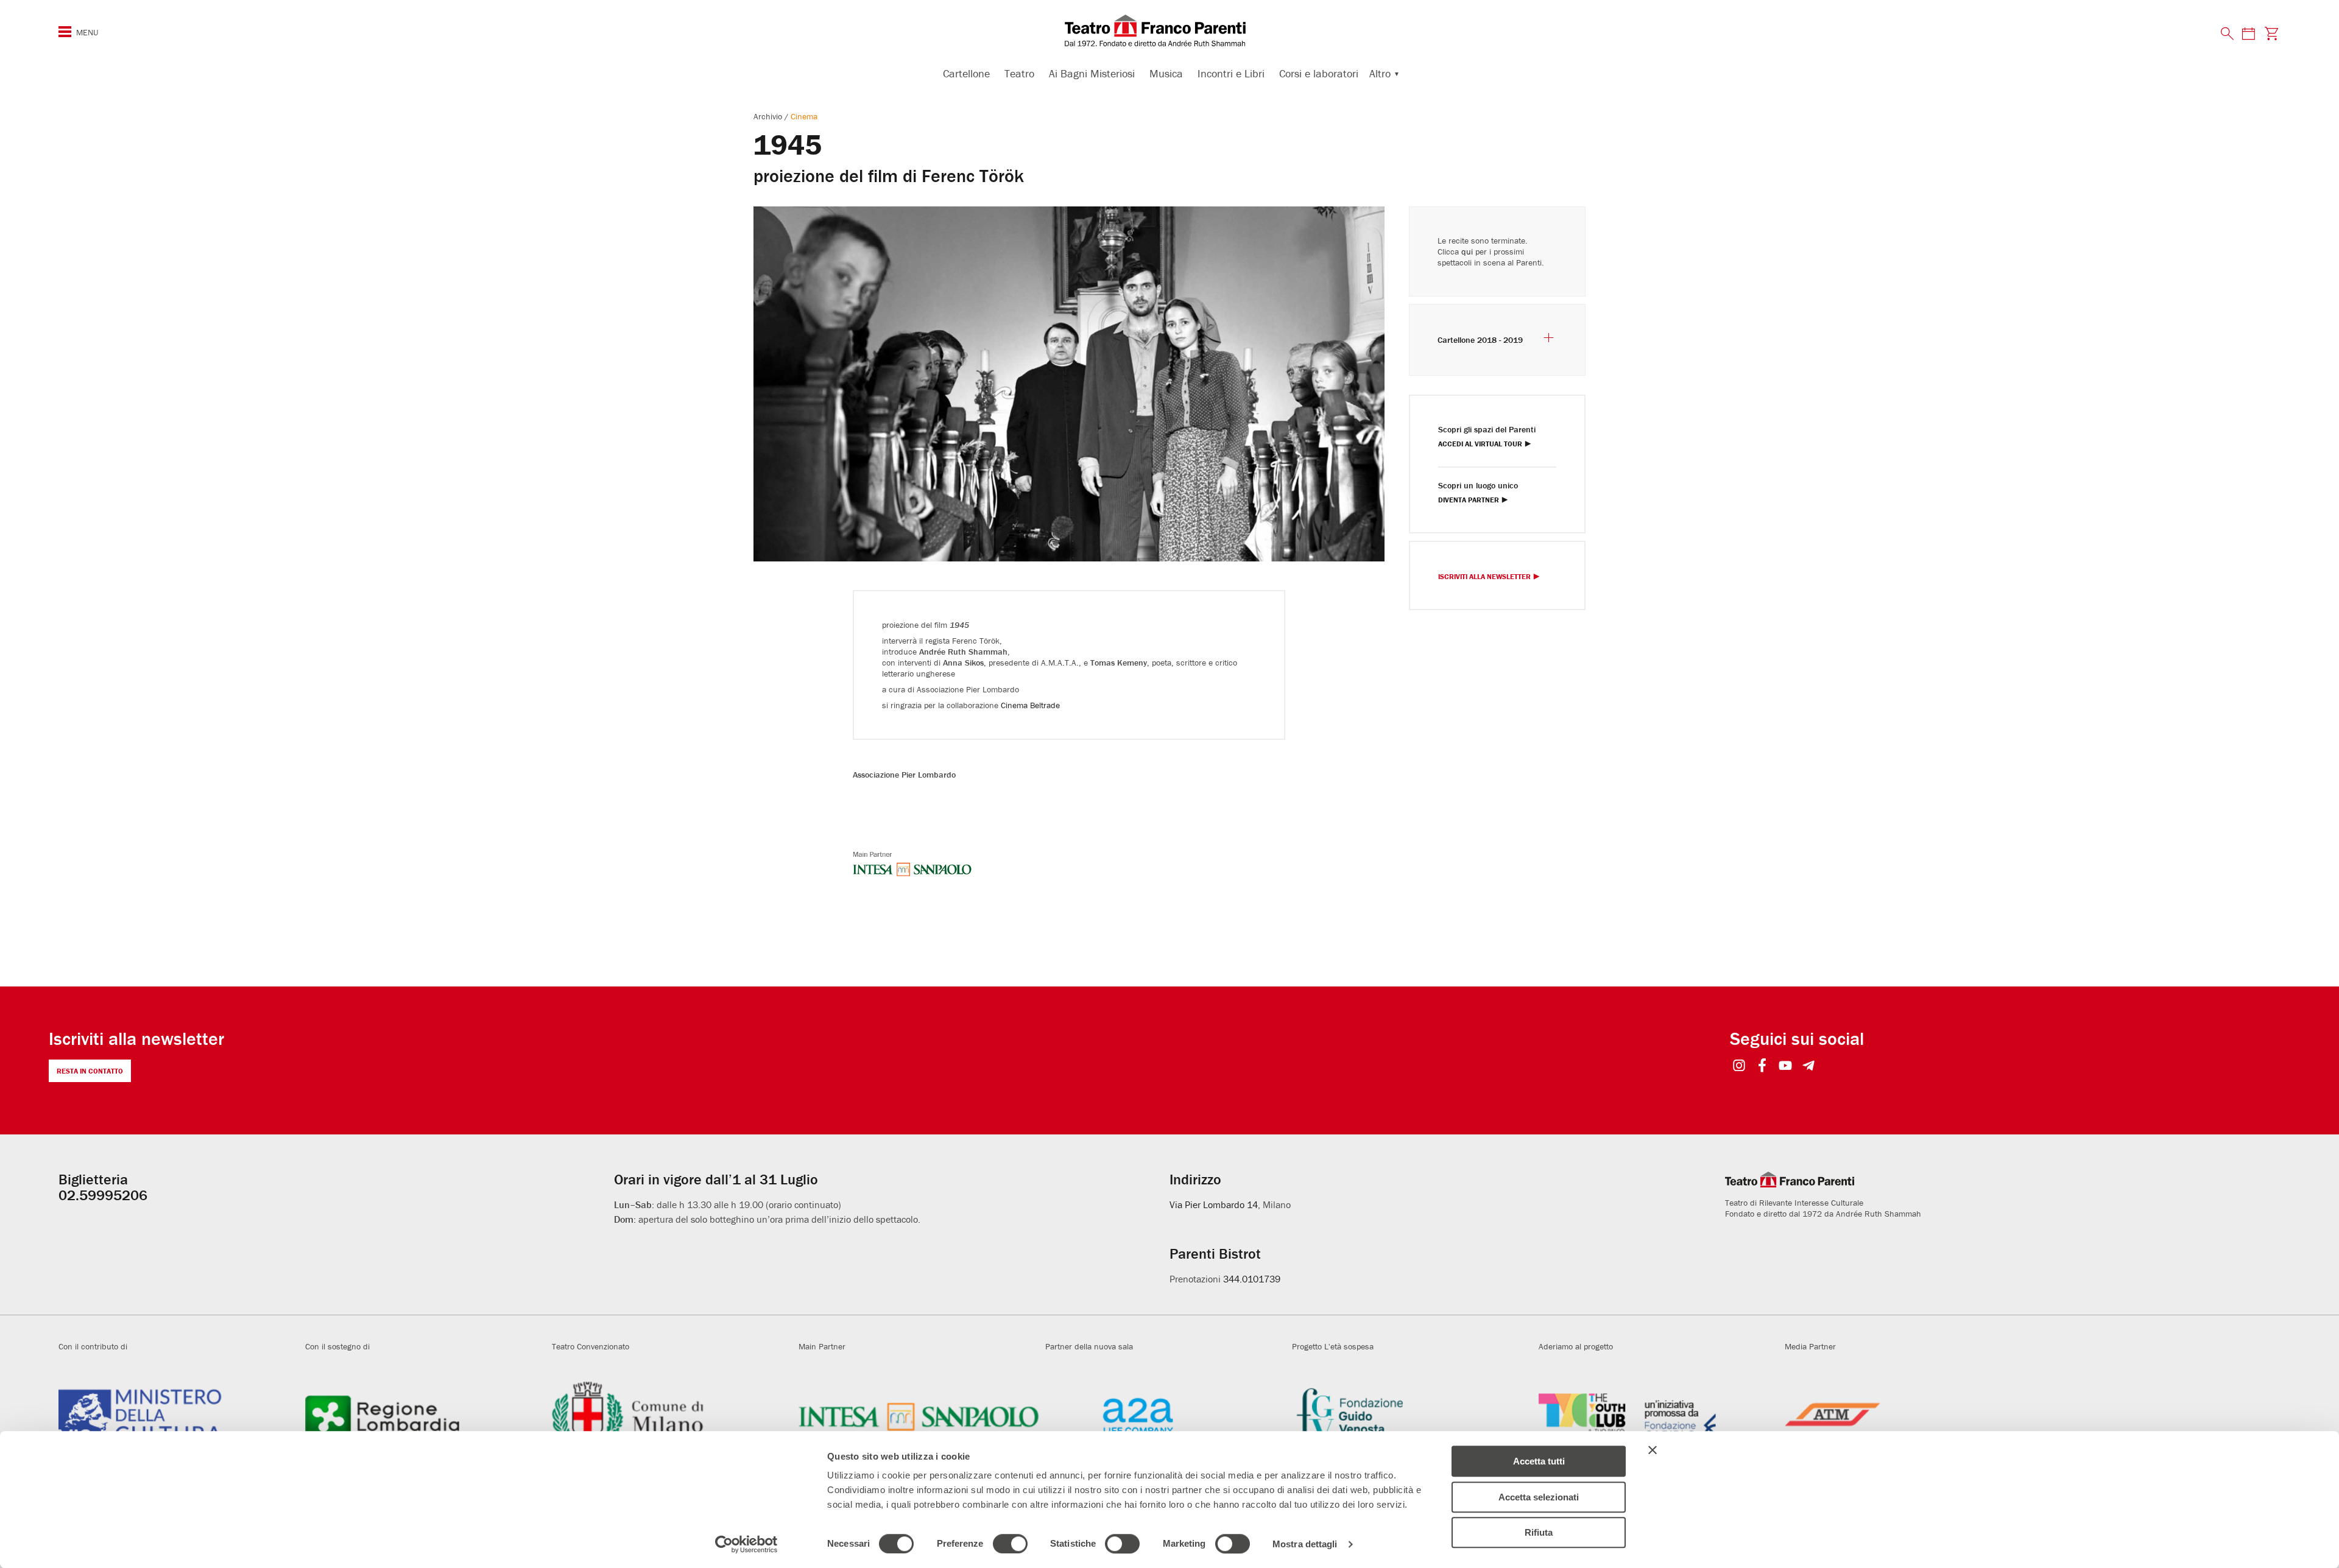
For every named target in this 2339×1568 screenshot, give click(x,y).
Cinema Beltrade (1030, 705)
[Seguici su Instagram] (1739, 1067)
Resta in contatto (90, 1071)
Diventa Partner (1469, 500)
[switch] (1010, 1544)
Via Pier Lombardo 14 (1214, 1204)
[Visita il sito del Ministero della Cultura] (179, 1416)
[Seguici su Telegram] (1809, 1067)
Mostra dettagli (1305, 1544)
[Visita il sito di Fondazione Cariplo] (1659, 1416)
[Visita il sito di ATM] (1905, 1416)
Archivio (769, 116)
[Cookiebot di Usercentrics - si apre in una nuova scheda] (746, 1544)
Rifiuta (1539, 1532)
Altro (1380, 73)
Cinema (804, 116)
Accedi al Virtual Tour (1480, 444)
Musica (1166, 73)
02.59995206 (103, 1195)
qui (1467, 251)
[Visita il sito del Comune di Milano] (672, 1416)
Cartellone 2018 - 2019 (1480, 340)
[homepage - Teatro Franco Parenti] (1169, 30)
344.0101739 (1252, 1279)
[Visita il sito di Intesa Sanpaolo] (919, 1416)
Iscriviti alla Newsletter (1484, 577)
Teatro (1019, 73)
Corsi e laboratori (1319, 73)
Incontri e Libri (1231, 73)
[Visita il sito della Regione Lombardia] (425, 1416)
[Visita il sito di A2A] (1166, 1416)
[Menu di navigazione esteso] (65, 32)
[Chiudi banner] (1653, 1450)
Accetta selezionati (1539, 1497)
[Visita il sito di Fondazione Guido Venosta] (1412, 1416)
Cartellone (966, 73)
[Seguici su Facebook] (1762, 1067)
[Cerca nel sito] (2228, 34)
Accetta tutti (1539, 1461)
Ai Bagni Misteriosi (1092, 73)
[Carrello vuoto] (2272, 33)
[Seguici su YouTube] (1786, 1067)
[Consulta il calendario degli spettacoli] (2248, 33)
